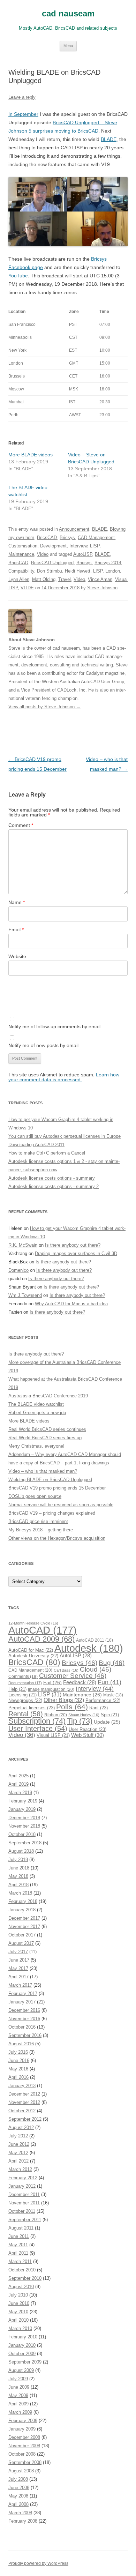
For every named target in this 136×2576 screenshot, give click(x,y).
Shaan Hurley (84, 1715)
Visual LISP (53, 1735)
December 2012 (24, 2094)
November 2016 (24, 2019)
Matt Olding (44, 579)
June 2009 (19, 2387)
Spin (110, 1715)
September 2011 (25, 2220)
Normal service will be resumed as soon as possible (61, 1505)
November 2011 (24, 2203)
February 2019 (23, 1801)
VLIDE (27, 588)
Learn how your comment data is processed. (64, 1077)
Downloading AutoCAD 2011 (36, 1145)
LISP (95, 546)
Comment (21, 825)
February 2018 (23, 1901)
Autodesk (89, 1648)
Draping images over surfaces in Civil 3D (76, 1253)
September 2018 (25, 1843)
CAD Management (96, 537)
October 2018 (22, 1834)
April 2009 (18, 2404)
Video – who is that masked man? (43, 1471)
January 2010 (22, 2345)
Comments (23, 1677)
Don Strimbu (50, 571)
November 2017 (24, 1927)
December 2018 (24, 1818)
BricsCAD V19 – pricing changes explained (52, 1513)
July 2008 (18, 2479)
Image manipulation (51, 1689)
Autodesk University (33, 1656)
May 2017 (18, 1968)
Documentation (25, 1683)
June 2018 (19, 1868)
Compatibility (21, 571)
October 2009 (22, 2354)
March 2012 (20, 2169)
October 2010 (22, 2270)
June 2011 (19, 2236)
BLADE (109, 139)
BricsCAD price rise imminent (38, 1521)
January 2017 (22, 2002)
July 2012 (18, 2136)
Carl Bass (66, 1670)
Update (107, 1722)
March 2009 (20, 2412)
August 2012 (21, 2127)
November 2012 (24, 2102)
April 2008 (18, 2504)
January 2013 (22, 2086)
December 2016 (24, 2010)
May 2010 (18, 2312)
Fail (52, 1682)
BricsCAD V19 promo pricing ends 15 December (57, 1488)
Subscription (37, 1721)
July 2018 (18, 1860)
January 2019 (22, 1809)
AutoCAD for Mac (31, 1650)
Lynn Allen (19, 579)
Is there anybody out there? (73, 1245)
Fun (109, 1682)
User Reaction (88, 1729)
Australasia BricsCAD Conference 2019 (48, 1396)
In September (23, 114)
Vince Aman (100, 579)
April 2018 (18, 1885)
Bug (112, 1663)
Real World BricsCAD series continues (47, 1429)
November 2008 (24, 2446)
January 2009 (22, 2429)
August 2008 (21, 2471)
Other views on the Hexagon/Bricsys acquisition (57, 1538)
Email (16, 929)
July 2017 (18, 1952)
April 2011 (18, 2253)
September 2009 (25, 2362)
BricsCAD (47, 537)
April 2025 (18, 1776)
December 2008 (24, 2437)
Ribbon (56, 1715)
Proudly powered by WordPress (38, 2563)
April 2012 (18, 2161)
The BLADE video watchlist (36, 1404)
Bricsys (67, 537)
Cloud (96, 1669)
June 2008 (19, 2488)
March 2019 (20, 1793)
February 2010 (23, 2337)
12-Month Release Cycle (33, 1623)
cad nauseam (68, 13)
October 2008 (22, 2454)
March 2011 (20, 2261)
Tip (80, 1721)
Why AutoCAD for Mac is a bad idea (71, 1304)
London (113, 571)
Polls (72, 1707)
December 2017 (24, 1918)
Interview (78, 546)
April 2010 (18, 2320)
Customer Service (73, 1676)
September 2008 (25, 2462)
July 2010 (18, 2295)
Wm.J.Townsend (25, 1295)
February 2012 (23, 2178)
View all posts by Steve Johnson (44, 707)
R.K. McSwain (23, 1245)
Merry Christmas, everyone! (36, 1446)
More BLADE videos (31, 455)
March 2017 (20, 1985)
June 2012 (19, 2144)
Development (53, 546)
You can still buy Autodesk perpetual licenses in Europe (65, 1136)
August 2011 (21, 2228)
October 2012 (22, 2111)
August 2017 (21, 1943)
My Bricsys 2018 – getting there (41, 1530)
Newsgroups (25, 1700)
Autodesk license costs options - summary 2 (54, 1186)
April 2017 (18, 1977)
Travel (65, 579)
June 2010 (19, 2303)
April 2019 (18, 1784)
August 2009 (21, 2370)
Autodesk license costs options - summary (52, 1178)
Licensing (22, 1695)
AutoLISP (83, 554)
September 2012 (25, 2119)
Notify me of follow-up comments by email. (55, 1026)
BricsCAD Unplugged (52, 563)
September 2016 (25, 2035)
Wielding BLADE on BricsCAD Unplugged (50, 1480)
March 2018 (20, 1893)
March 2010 (20, 2328)
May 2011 (18, 2245)
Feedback (80, 1682)
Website (17, 956)
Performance (103, 1700)
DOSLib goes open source (35, 1496)
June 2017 (19, 1960)
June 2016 (19, 2060)
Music (113, 1695)
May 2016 (18, 2069)
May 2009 (18, 2395)
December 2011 (24, 2194)
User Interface (38, 1728)
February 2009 (23, 2421)
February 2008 (23, 2521)
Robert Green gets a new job (37, 1413)
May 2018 (18, 1876)
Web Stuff (88, 1735)
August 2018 (21, 1851)
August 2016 (21, 2044)
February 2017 (23, 1993)
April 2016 (18, 2077)
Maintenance (21, 554)
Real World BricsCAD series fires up (45, 1438)
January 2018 (22, 1910)
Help (17, 1689)
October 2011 (22, 2211)
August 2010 (21, 2287)
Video (43, 554)
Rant (99, 1708)
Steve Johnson (102, 588)
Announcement (74, 529)
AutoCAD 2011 (95, 1640)
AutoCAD (43, 1630)
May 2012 (18, 2153)
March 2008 (20, 2513)
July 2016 (18, 2052)
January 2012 (22, 2186)
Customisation (23, 546)
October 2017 (22, 1935)
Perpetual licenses (32, 1708)
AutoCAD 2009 (41, 1639)
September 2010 (25, 2278)
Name (17, 902)
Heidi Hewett (78, 571)
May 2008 (18, 2496)
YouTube (18, 276)
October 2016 (22, 2027)
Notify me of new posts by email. (44, 1045)
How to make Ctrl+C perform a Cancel (47, 1153)
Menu (68, 46)
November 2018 (24, 1826)
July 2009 (18, 2379)
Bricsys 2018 (108, 563)
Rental (26, 1714)
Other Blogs (64, 1700)
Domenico (18, 1270)
